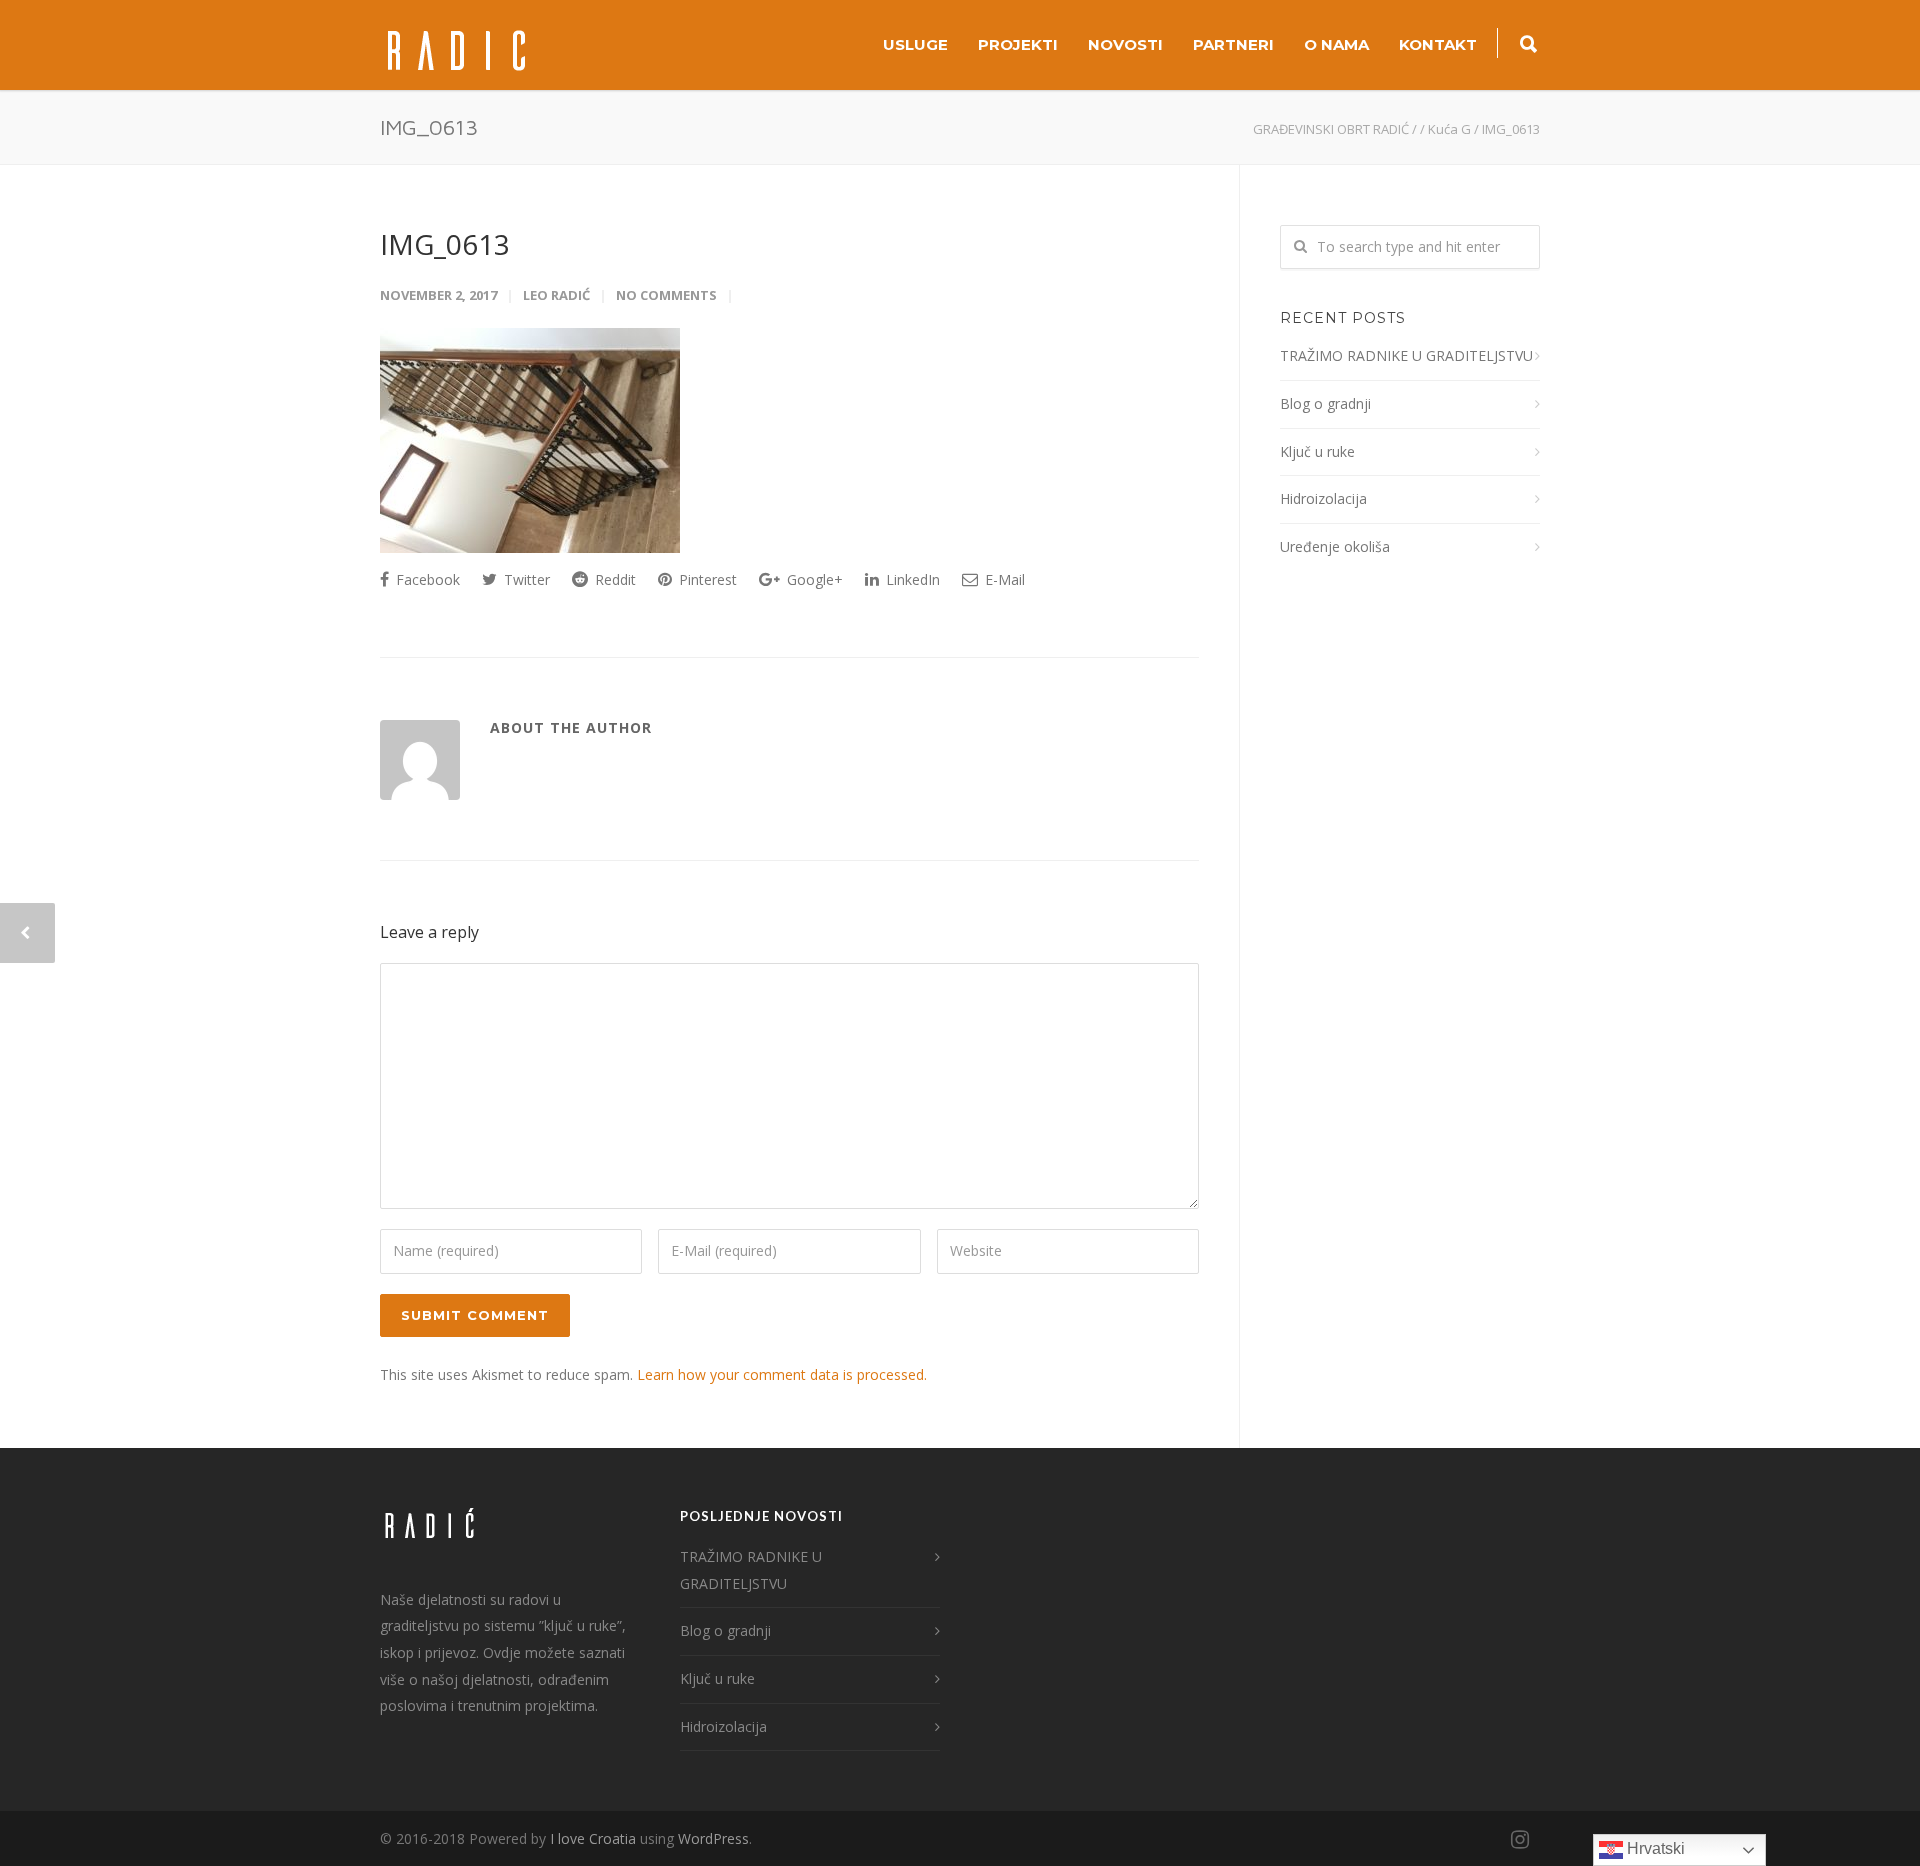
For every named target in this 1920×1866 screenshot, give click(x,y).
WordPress (713, 1838)
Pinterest (706, 579)
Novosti (1125, 44)
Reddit (613, 579)
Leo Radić (556, 295)
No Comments (666, 295)
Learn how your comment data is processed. (782, 1374)
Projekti (1018, 44)
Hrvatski (1654, 1848)
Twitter (525, 579)
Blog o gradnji (1325, 403)
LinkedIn (911, 579)
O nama (1336, 44)
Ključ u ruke (1317, 451)
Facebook (426, 579)
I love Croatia (593, 1838)
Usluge (915, 44)
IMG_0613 (445, 244)
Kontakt (1438, 44)
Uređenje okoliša (1335, 546)
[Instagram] (1520, 1839)
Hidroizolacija (1323, 498)
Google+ (813, 579)
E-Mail (1003, 579)
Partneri (1233, 44)
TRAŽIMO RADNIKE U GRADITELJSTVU (1406, 355)
